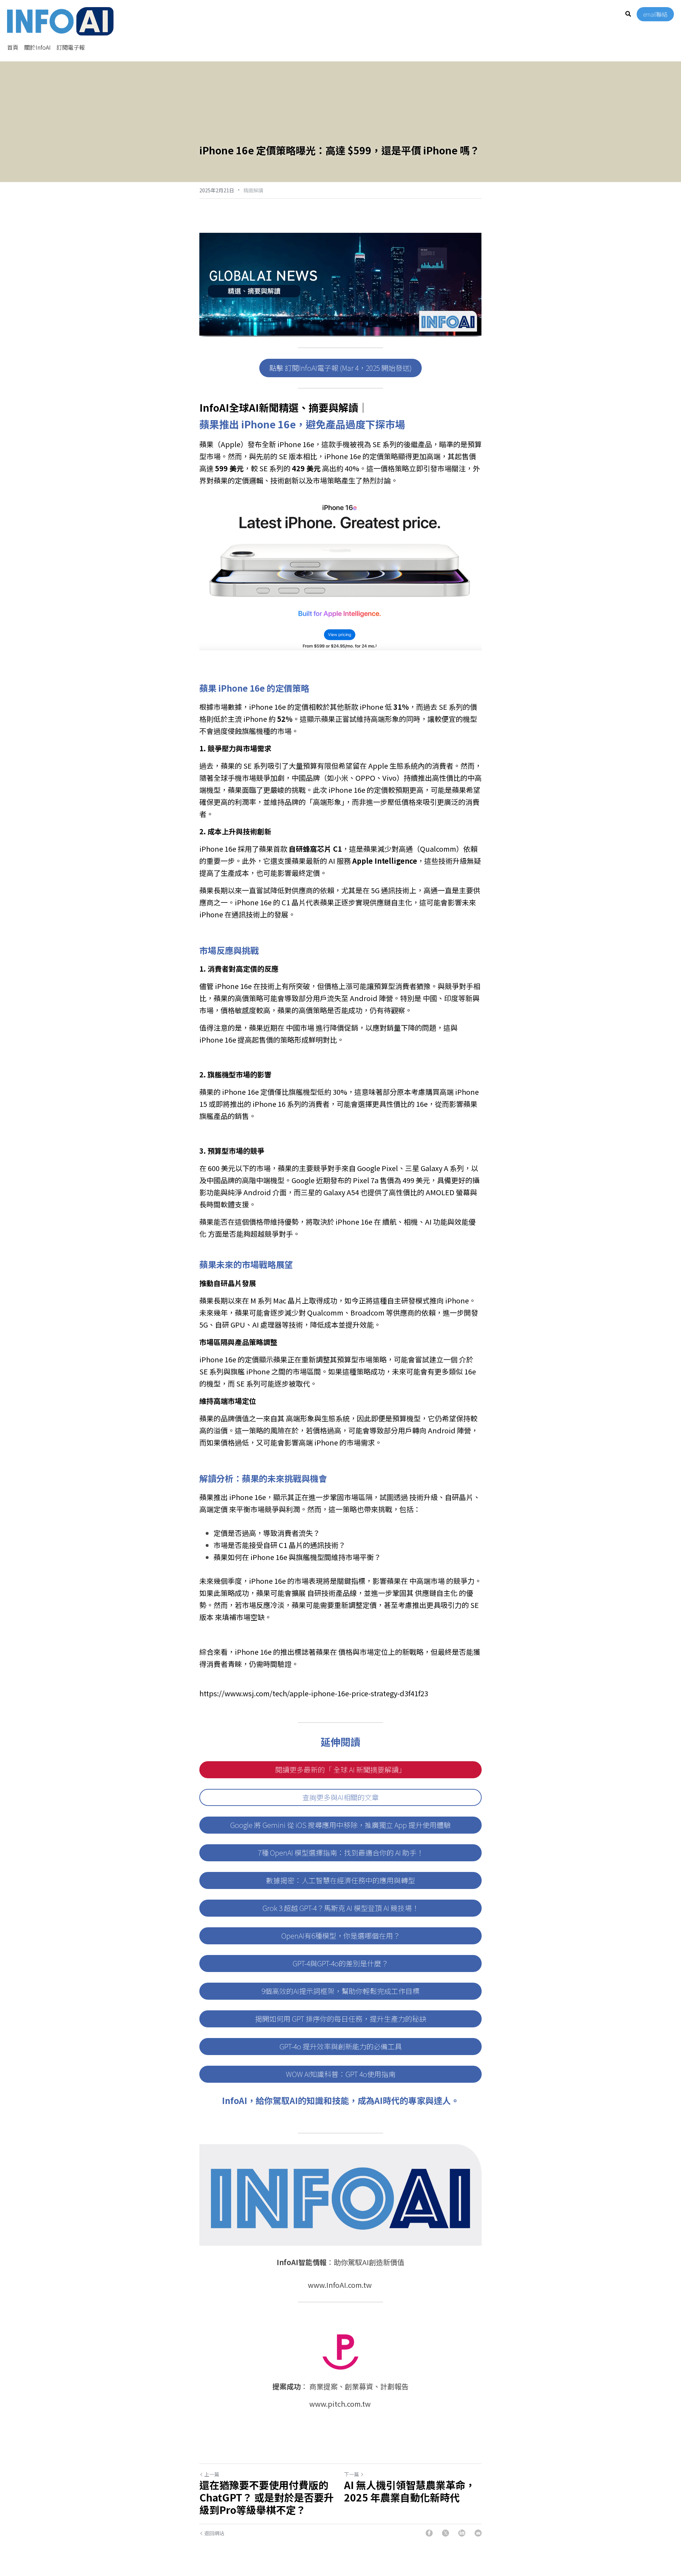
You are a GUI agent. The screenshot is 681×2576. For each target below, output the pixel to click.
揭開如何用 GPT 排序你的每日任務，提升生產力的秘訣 (341, 2019)
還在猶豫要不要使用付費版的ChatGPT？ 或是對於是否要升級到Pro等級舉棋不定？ (267, 2497)
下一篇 (351, 2474)
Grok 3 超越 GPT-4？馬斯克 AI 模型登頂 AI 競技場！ (341, 1908)
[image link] (60, 21)
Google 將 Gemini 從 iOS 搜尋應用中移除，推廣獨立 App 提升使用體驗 (340, 1825)
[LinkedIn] (462, 2533)
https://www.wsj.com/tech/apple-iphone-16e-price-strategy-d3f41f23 (314, 1693)
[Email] (478, 2533)
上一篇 (212, 2474)
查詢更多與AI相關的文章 (340, 1797)
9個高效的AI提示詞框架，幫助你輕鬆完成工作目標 (340, 1991)
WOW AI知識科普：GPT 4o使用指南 (341, 2074)
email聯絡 (655, 14)
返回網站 (214, 2533)
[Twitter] (445, 2533)
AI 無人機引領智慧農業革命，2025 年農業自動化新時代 (410, 2491)
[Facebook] (429, 2533)
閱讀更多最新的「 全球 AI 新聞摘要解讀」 (340, 1770)
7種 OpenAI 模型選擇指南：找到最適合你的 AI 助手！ (341, 1853)
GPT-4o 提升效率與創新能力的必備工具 (341, 2046)
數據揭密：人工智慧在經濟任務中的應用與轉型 (340, 1880)
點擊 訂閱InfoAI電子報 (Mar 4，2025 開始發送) (340, 368)
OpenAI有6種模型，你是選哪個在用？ (341, 1936)
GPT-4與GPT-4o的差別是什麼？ (340, 1963)
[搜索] (628, 14)
